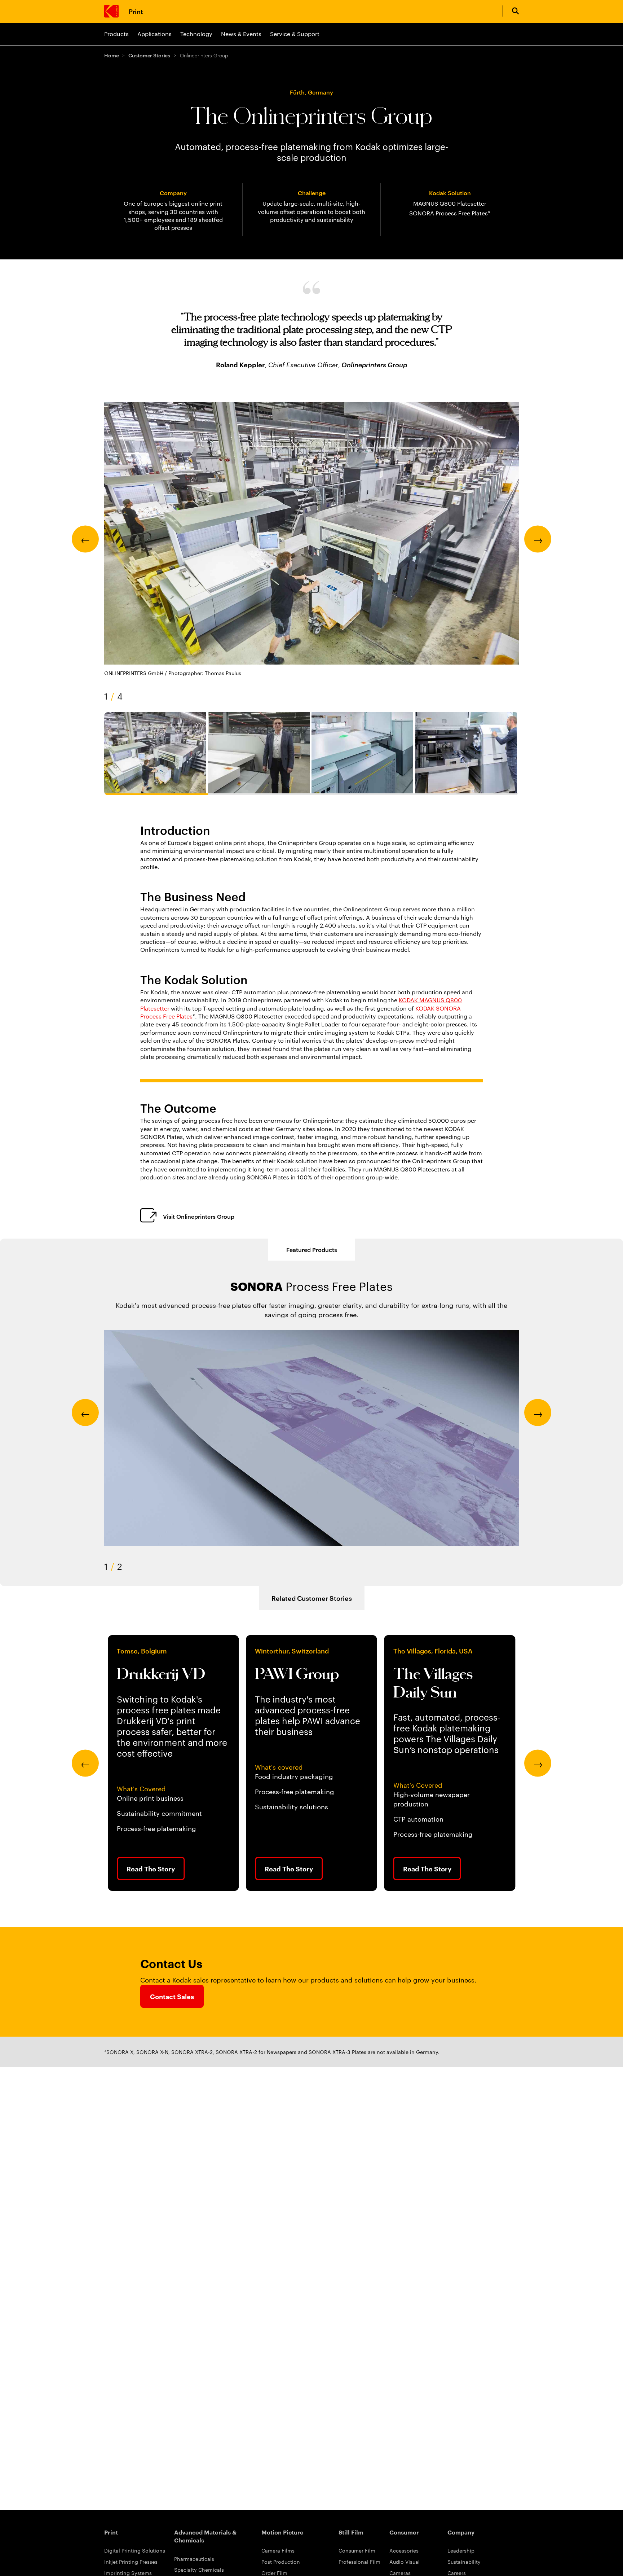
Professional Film (359, 2562)
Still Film (351, 2532)
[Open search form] (515, 11)
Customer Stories (149, 55)
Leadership (461, 2550)
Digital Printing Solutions (135, 2550)
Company (461, 2532)
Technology (196, 34)
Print (136, 11)
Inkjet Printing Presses (131, 2562)
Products (116, 34)
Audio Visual (405, 2562)
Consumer (404, 2532)
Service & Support (295, 34)
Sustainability (464, 2562)
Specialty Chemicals (199, 2570)
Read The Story (151, 1869)
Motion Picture (282, 2532)
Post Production (281, 2562)
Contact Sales (172, 1996)
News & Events (241, 34)
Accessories (404, 2550)
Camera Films (278, 2550)
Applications (154, 34)
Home (111, 55)
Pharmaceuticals (194, 2559)
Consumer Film (357, 2550)
